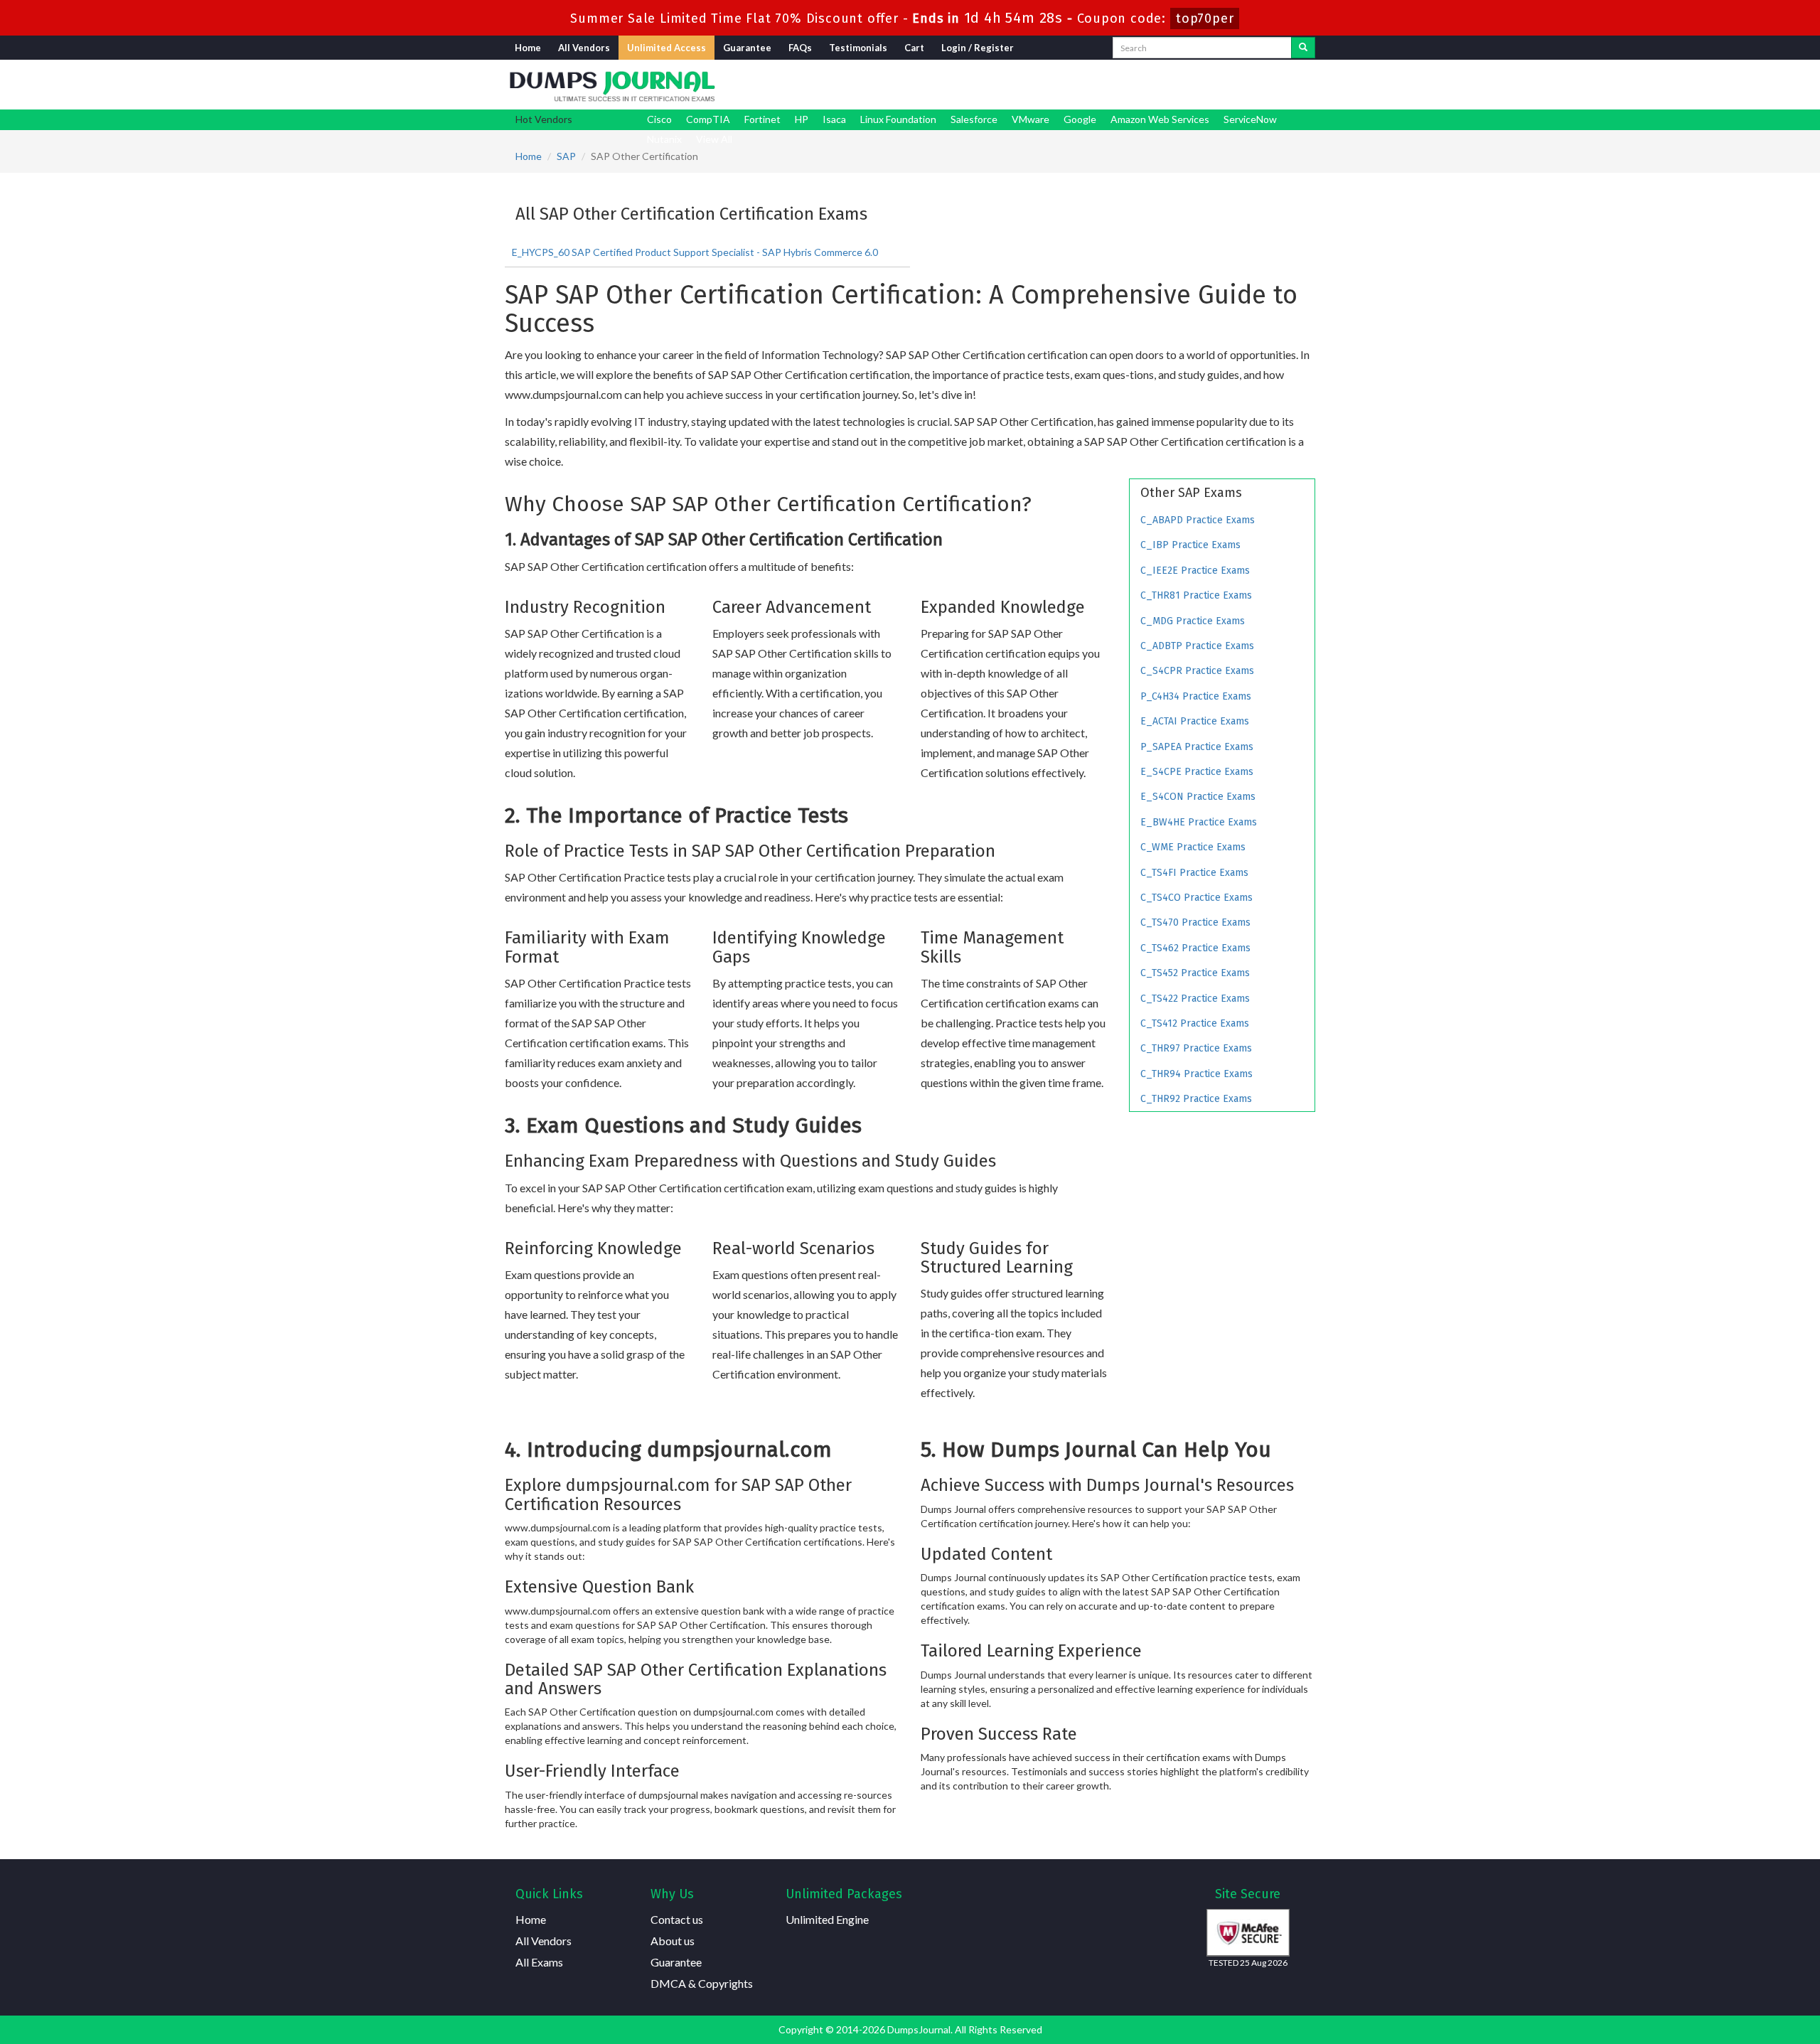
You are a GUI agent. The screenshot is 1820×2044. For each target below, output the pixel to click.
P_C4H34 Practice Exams (1196, 696)
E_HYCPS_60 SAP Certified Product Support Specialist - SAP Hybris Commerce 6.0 (695, 252)
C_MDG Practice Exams (1193, 621)
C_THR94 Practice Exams (1197, 1074)
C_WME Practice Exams (1193, 847)
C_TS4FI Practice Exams (1194, 873)
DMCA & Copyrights (702, 1983)
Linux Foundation (898, 119)
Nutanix (664, 139)
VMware (1031, 119)
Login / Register (978, 48)
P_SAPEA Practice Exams (1197, 747)
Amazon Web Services (1160, 119)
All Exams (539, 1962)
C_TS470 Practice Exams (1195, 922)
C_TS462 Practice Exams (1195, 948)
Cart (914, 48)
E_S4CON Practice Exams (1198, 797)
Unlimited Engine (827, 1919)
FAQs (800, 48)
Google (1080, 119)
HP (802, 119)
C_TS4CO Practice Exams (1197, 898)
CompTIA (708, 119)
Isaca (834, 119)
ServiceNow (1250, 119)
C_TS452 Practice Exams (1195, 973)
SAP (566, 156)
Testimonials (858, 48)
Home (528, 48)
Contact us (677, 1919)
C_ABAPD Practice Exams (1198, 520)
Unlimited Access (667, 48)
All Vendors (584, 48)
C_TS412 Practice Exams (1195, 1023)
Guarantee (747, 48)
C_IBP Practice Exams (1190, 545)
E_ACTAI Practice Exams (1195, 721)
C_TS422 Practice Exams (1195, 999)
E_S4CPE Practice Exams (1197, 772)
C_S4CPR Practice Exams (1197, 671)
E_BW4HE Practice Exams (1199, 822)
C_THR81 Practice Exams (1196, 595)
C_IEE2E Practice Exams (1195, 571)
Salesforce (974, 119)
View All (714, 139)
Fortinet (762, 119)
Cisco (659, 119)
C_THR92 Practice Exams (1196, 1099)
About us (673, 1941)
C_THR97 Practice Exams (1196, 1048)
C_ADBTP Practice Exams (1197, 646)
